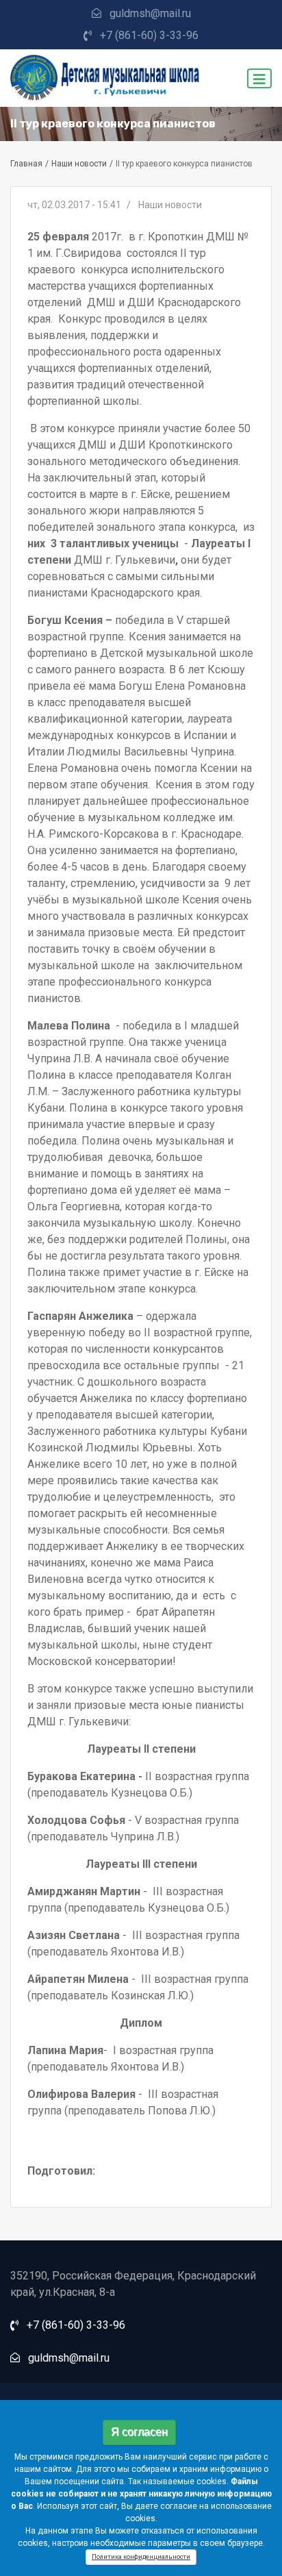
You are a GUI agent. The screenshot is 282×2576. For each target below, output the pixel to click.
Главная (26, 164)
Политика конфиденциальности (141, 2557)
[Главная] (107, 78)
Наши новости (79, 164)
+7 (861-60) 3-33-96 (149, 35)
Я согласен (139, 2432)
